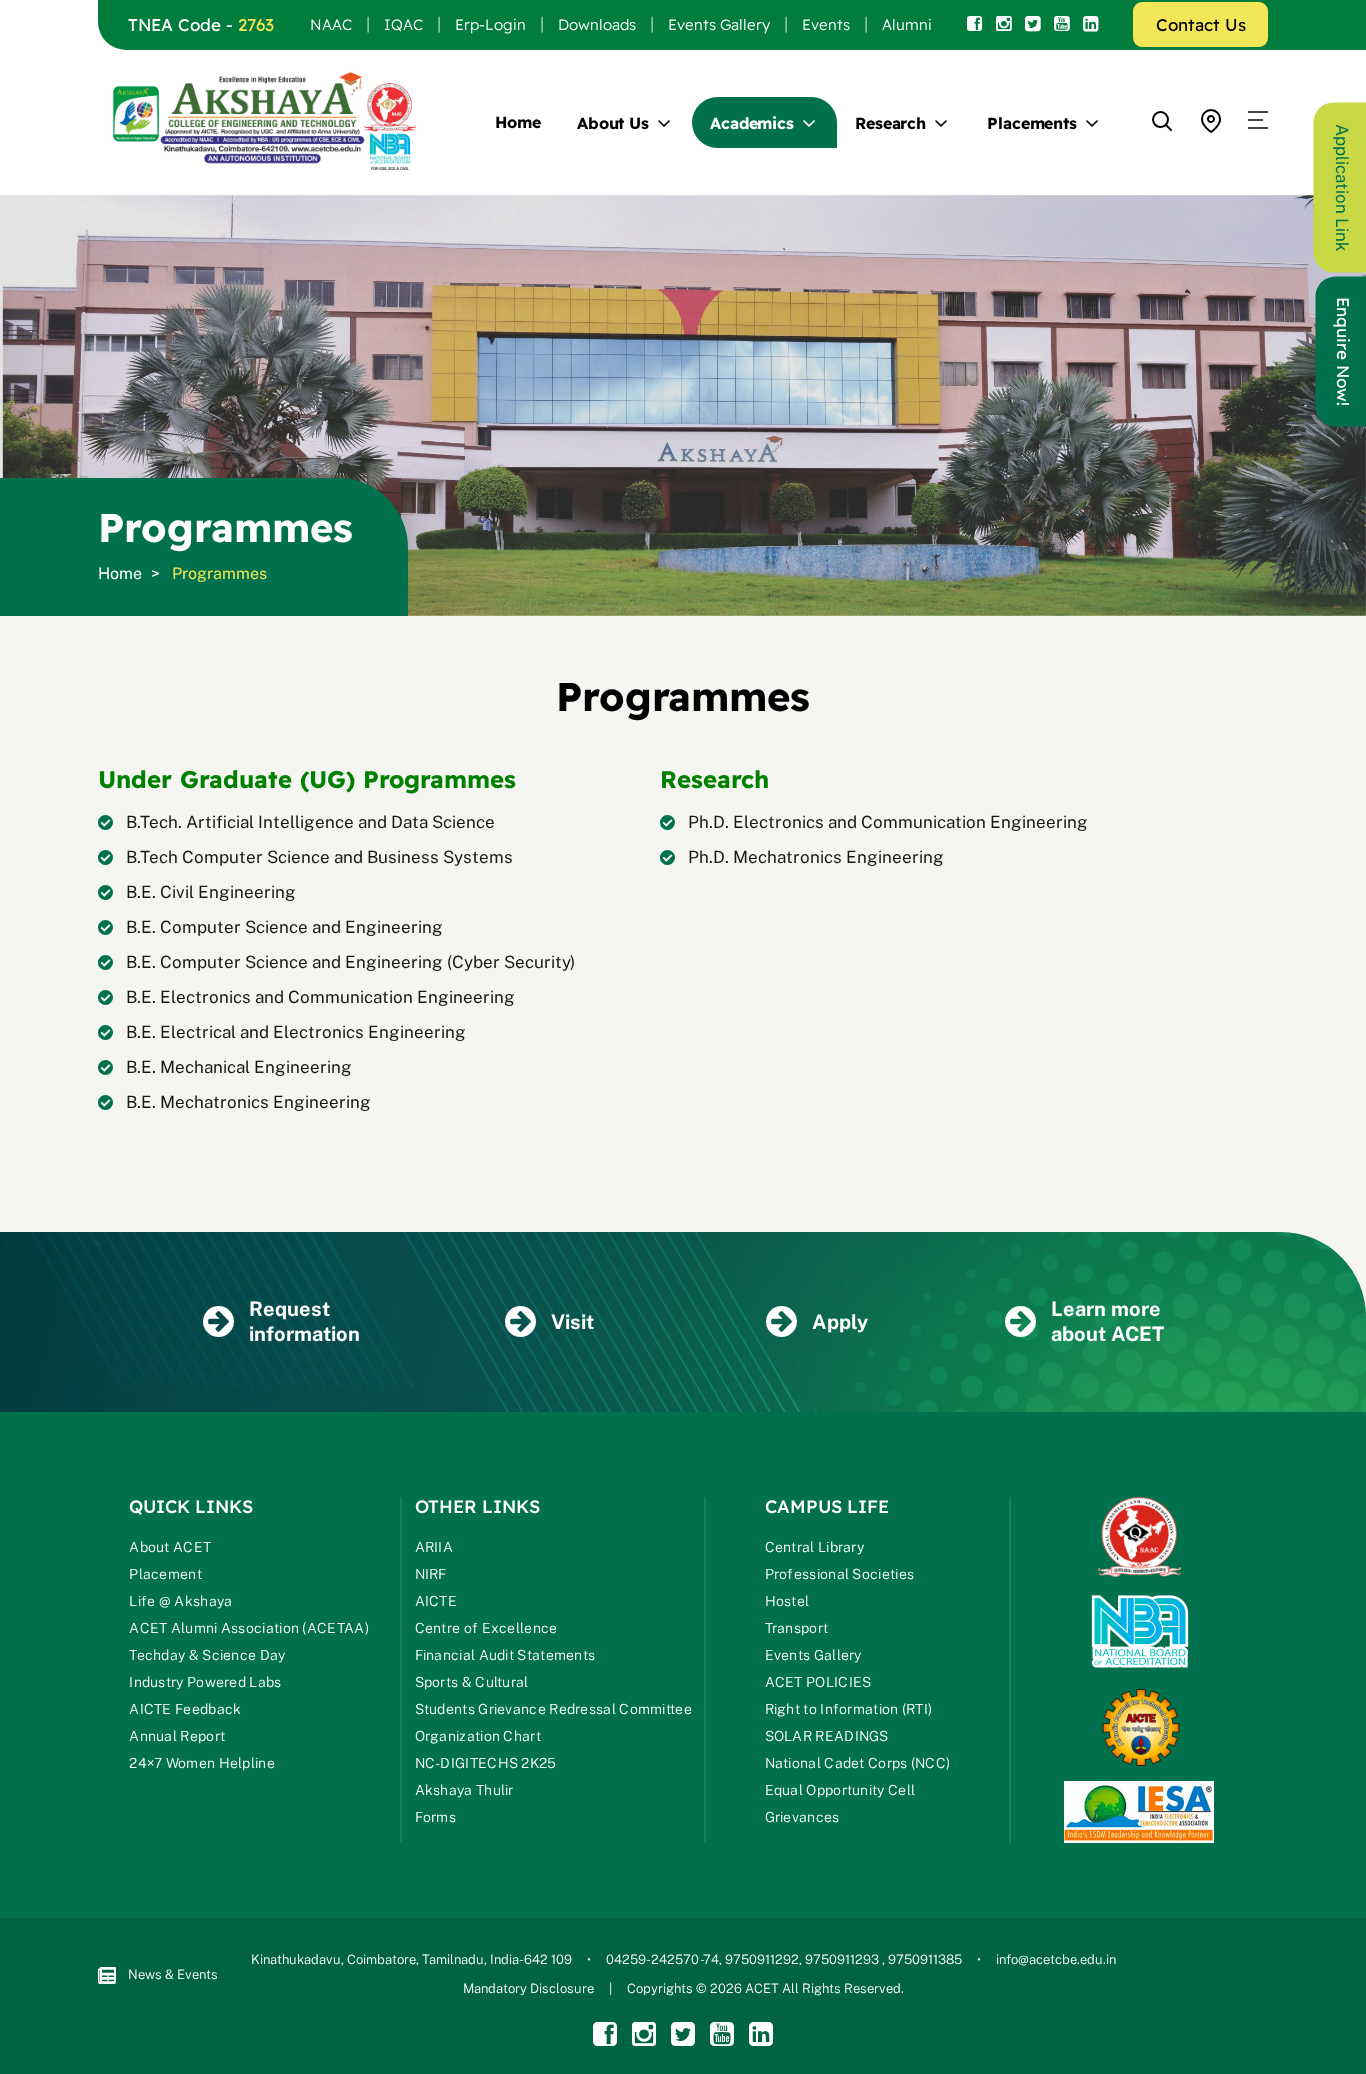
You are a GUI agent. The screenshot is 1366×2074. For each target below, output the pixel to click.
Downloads (597, 24)
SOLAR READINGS (827, 1736)
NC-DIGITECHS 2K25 (486, 1763)
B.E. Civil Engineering (211, 892)
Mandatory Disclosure (528, 1988)
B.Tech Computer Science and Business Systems (319, 857)
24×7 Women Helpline (202, 1763)
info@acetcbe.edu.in (1056, 1959)
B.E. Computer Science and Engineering (284, 927)
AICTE (436, 1601)
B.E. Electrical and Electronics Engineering (296, 1032)
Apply (840, 1322)
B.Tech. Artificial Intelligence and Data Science (310, 822)
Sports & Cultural (472, 1682)
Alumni (907, 24)
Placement (165, 1574)
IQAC (403, 24)
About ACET (170, 1547)
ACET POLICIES (818, 1682)
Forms (436, 1817)
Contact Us (1201, 24)
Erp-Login (490, 24)
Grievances (802, 1817)
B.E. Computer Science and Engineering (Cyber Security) (350, 962)
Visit (572, 1322)
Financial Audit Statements (505, 1655)
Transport (797, 1628)
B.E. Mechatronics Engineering (248, 1102)
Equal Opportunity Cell (840, 1790)
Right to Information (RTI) (849, 1709)
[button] (1258, 121)
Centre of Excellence (486, 1628)
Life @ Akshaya (180, 1601)
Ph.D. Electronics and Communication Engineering (888, 822)
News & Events (173, 1974)
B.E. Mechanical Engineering (239, 1067)
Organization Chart (478, 1736)
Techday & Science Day (207, 1655)
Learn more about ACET (1107, 1321)
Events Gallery (719, 24)
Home (518, 122)
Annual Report (177, 1736)
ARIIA (434, 1547)
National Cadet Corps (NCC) (858, 1763)
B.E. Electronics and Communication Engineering (320, 997)
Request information (304, 1321)
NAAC (331, 24)
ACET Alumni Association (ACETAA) (249, 1628)
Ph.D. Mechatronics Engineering (816, 857)
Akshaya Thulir (464, 1790)
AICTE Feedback (185, 1709)
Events (826, 24)
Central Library (815, 1547)
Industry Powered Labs (205, 1682)
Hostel (787, 1601)
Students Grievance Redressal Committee (553, 1709)
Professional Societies (840, 1574)
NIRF (431, 1574)
